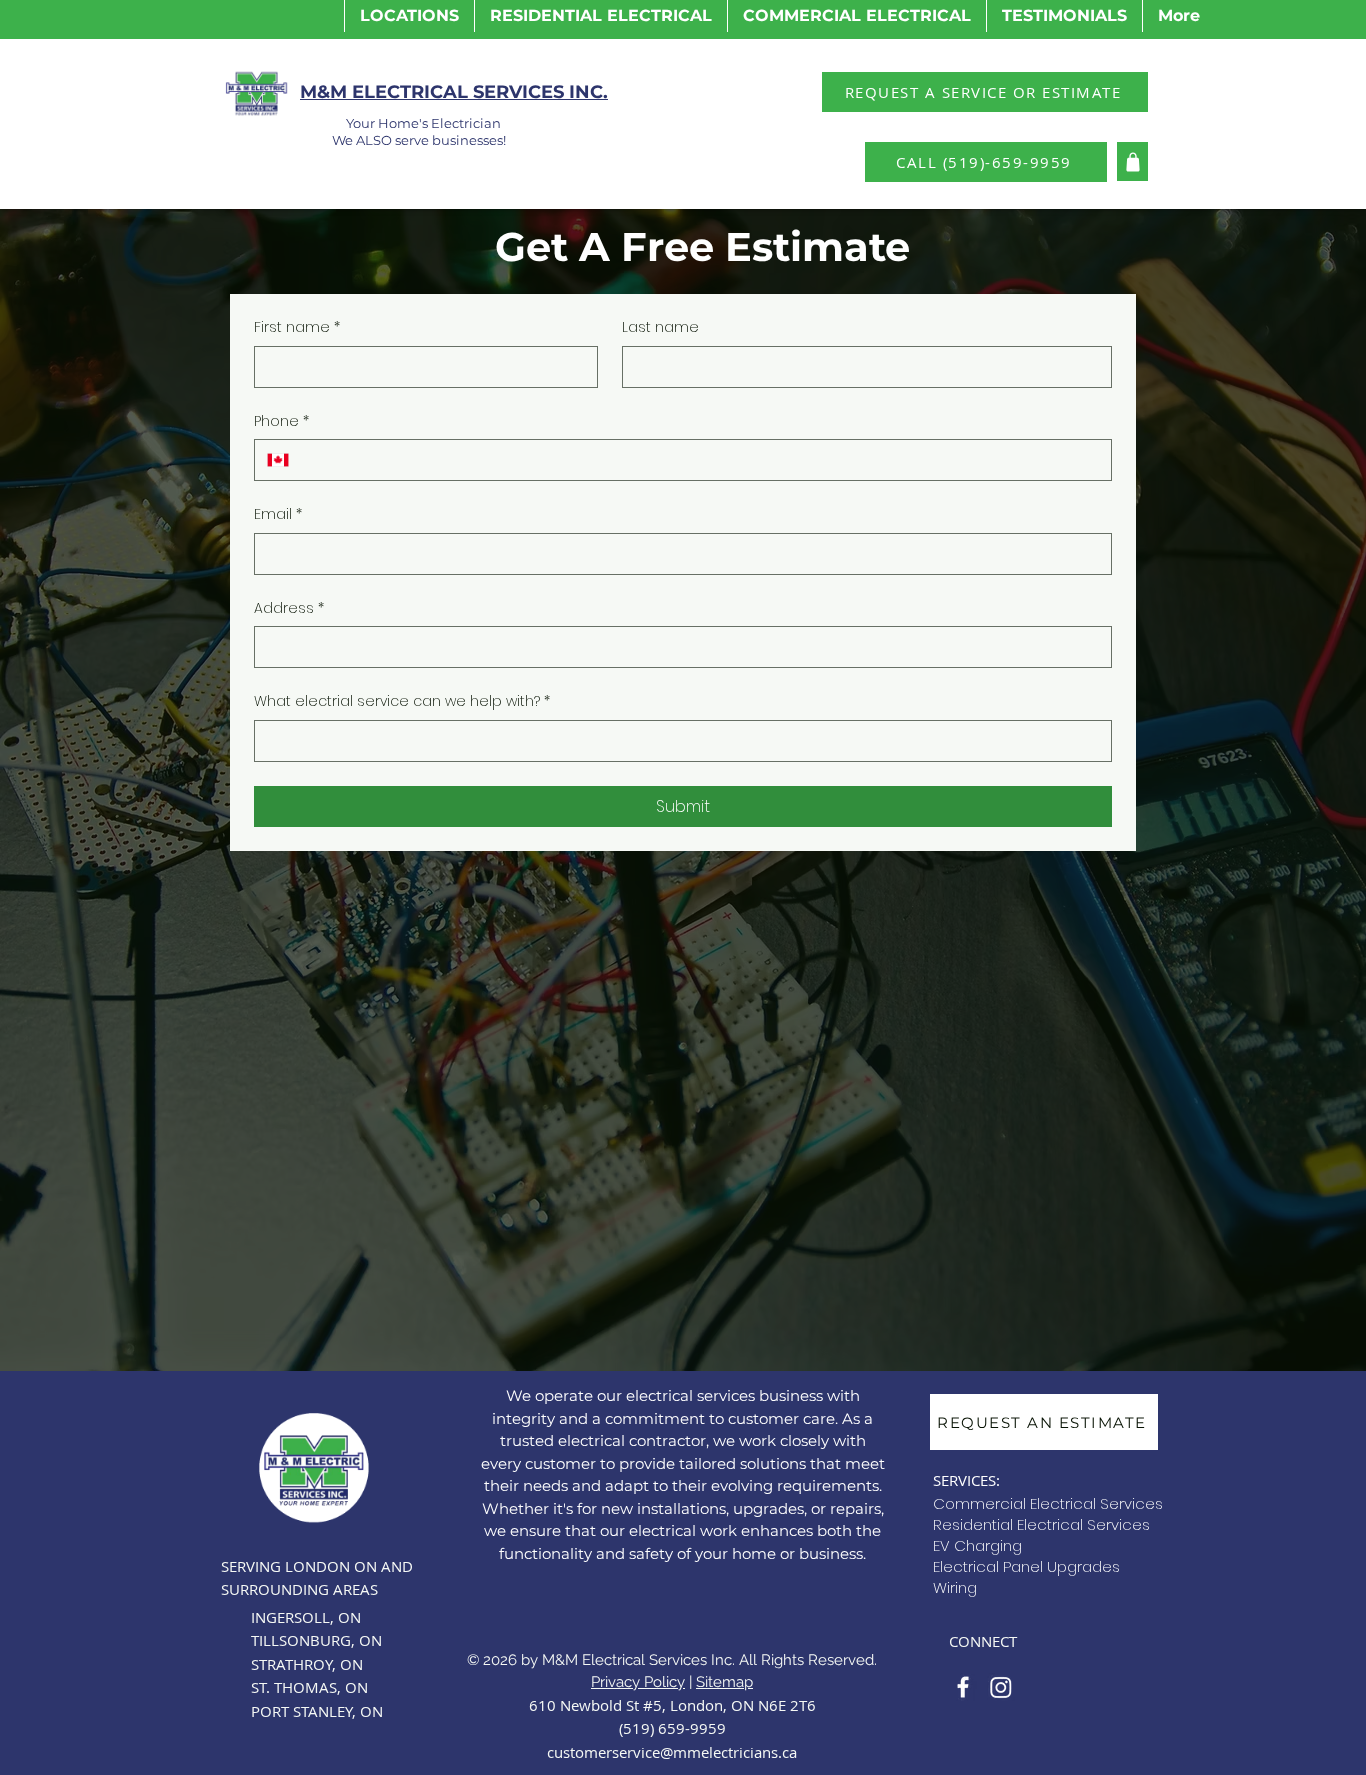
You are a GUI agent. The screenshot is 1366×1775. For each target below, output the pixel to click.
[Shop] (1132, 161)
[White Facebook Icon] (963, 1687)
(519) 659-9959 (672, 1728)
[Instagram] (1001, 1687)
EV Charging (977, 1545)
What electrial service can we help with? (402, 701)
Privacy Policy (638, 1682)
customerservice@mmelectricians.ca (672, 1752)
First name (297, 327)
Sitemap (724, 1682)
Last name (660, 327)
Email (278, 514)
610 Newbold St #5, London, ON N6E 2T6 (672, 1705)
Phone (281, 421)
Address (289, 608)
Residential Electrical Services (1041, 1524)
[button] (409, 16)
